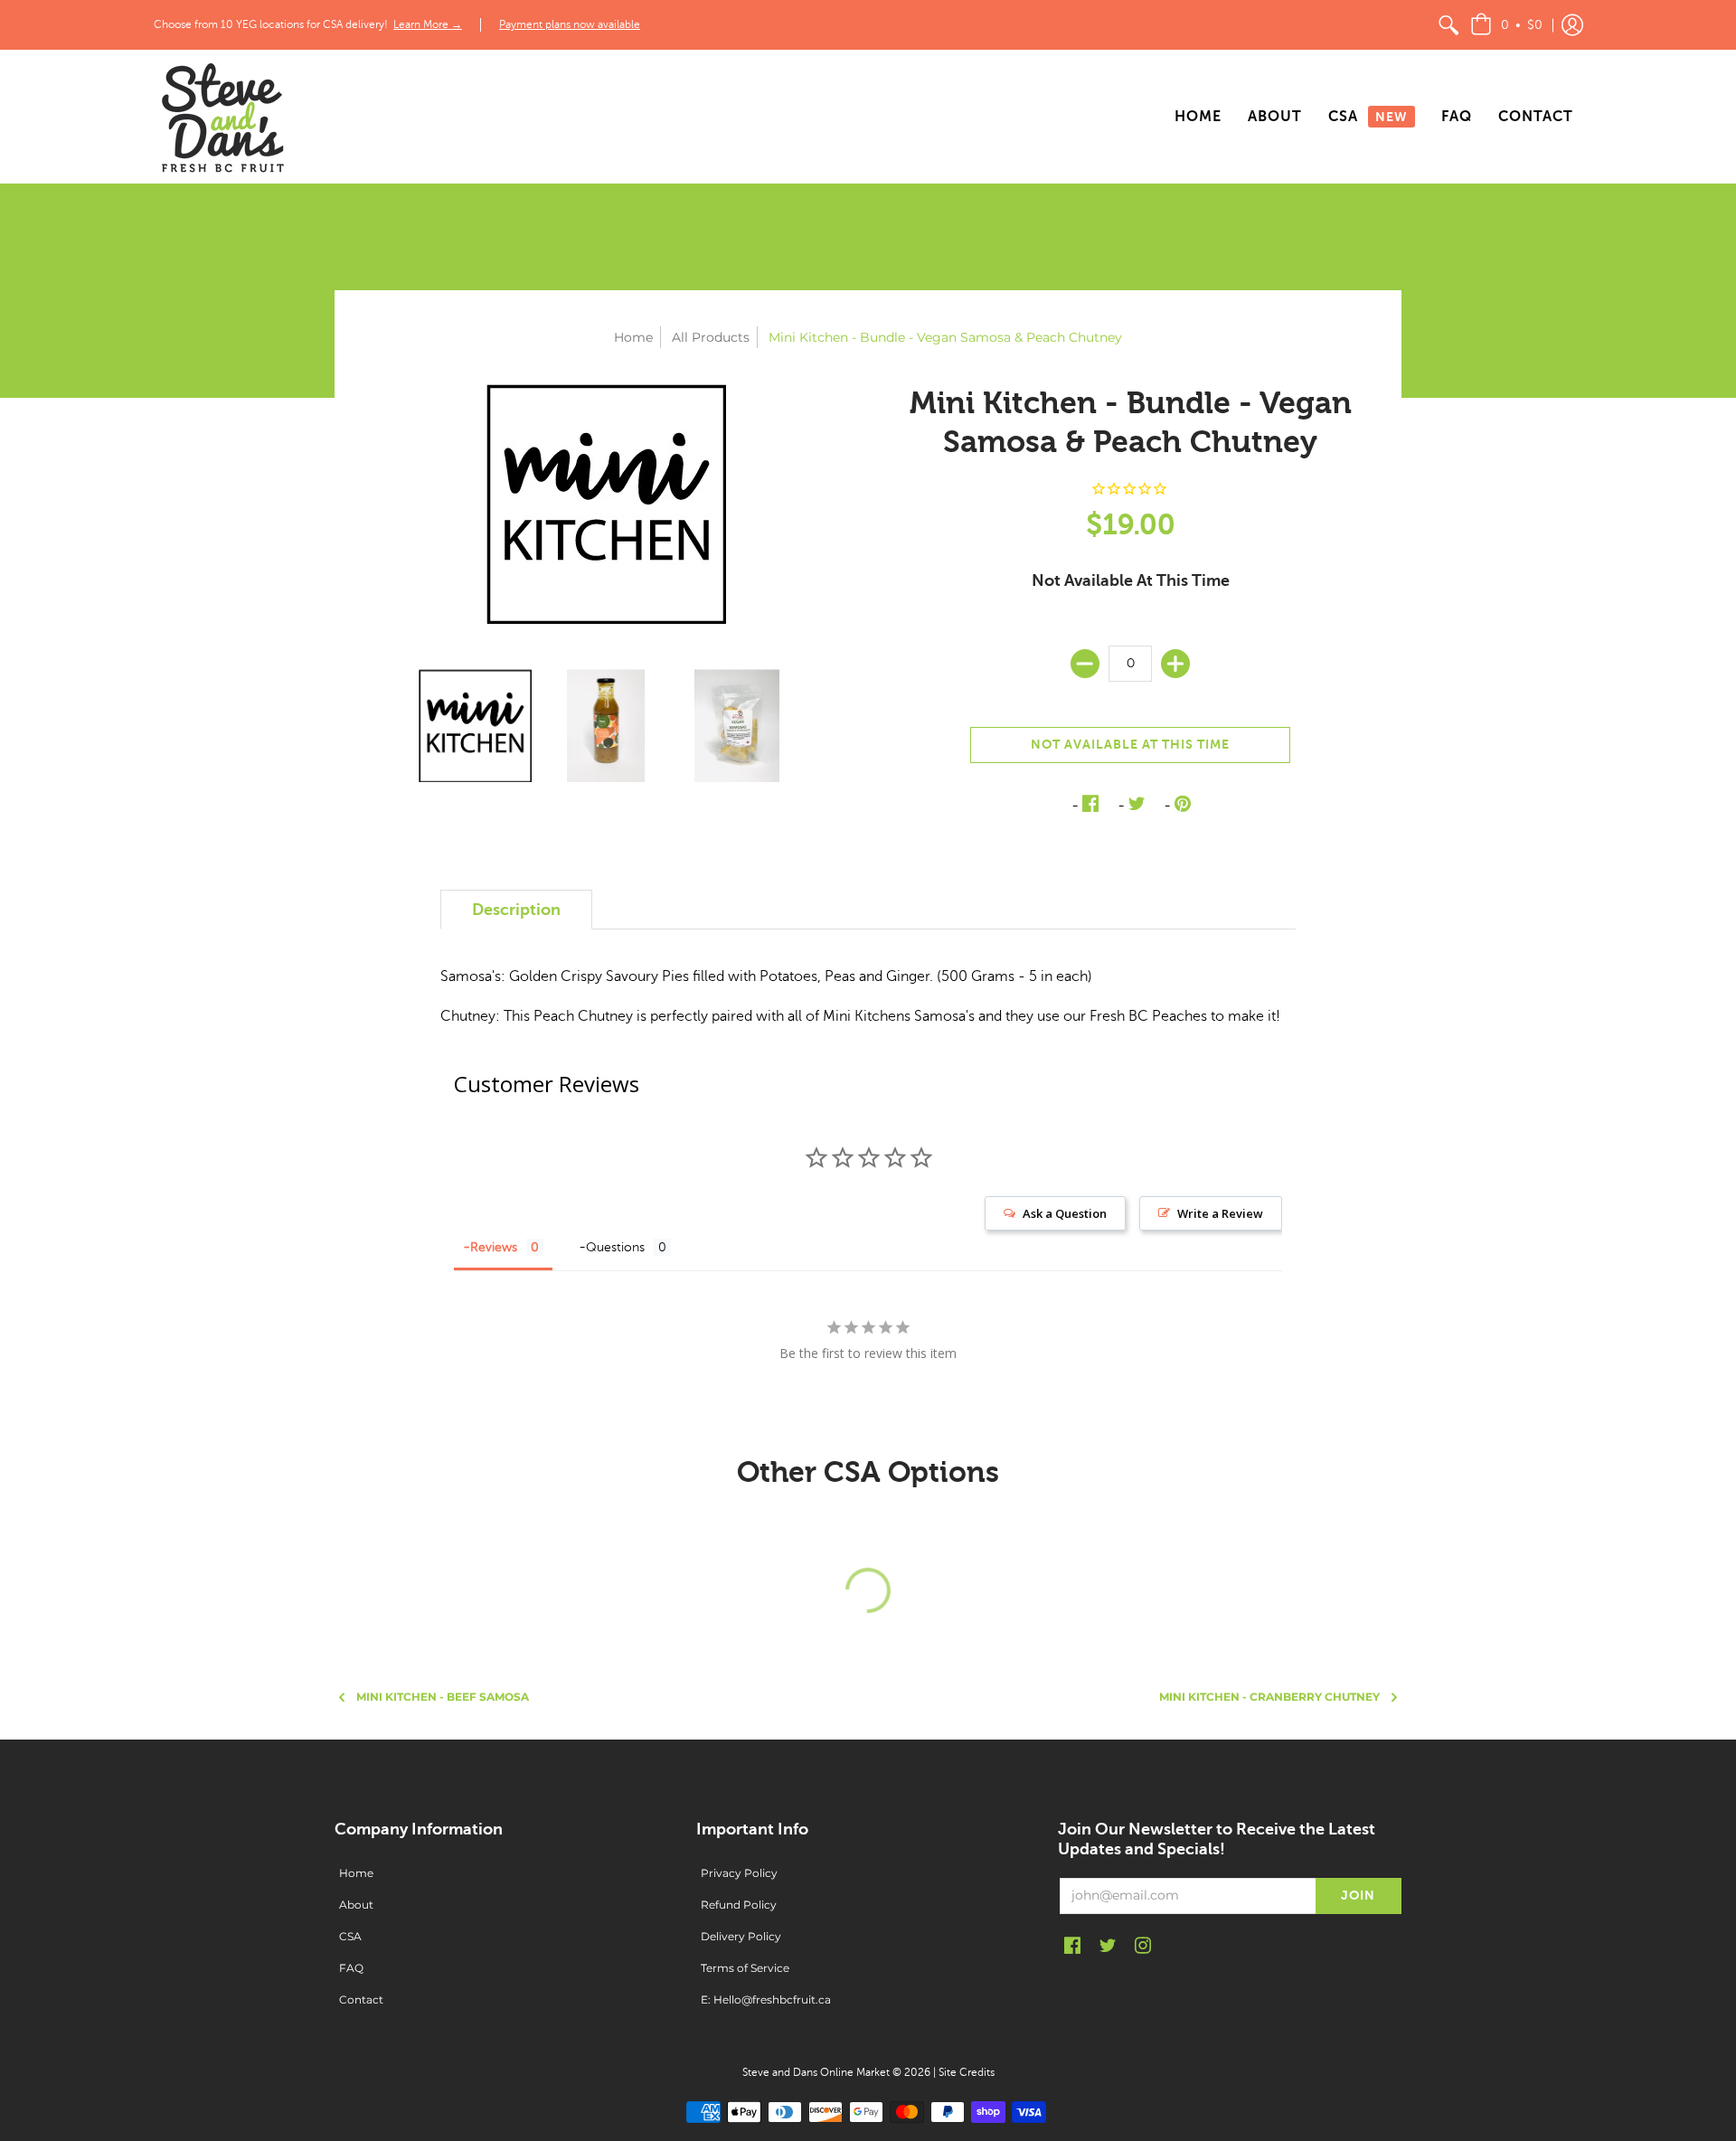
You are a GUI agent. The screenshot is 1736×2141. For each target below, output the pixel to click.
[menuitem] (1448, 25)
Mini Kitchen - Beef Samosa (443, 1697)
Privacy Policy (739, 1873)
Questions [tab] (615, 1247)
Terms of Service (745, 1968)
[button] (1506, 25)
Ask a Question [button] (1065, 1213)
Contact (361, 2000)
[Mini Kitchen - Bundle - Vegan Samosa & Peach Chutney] (475, 726)
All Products (711, 337)
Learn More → (428, 24)
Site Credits (967, 2072)
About (356, 1905)
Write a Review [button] (1220, 1213)
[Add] (1175, 664)
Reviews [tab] (494, 1247)
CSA (350, 1936)
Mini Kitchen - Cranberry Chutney (1269, 1697)
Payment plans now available (570, 24)
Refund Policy (739, 1905)
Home (633, 337)
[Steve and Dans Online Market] (222, 117)
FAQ (351, 1968)
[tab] (516, 910)
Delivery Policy (741, 1936)
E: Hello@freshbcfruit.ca (766, 2000)
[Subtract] (1085, 664)
